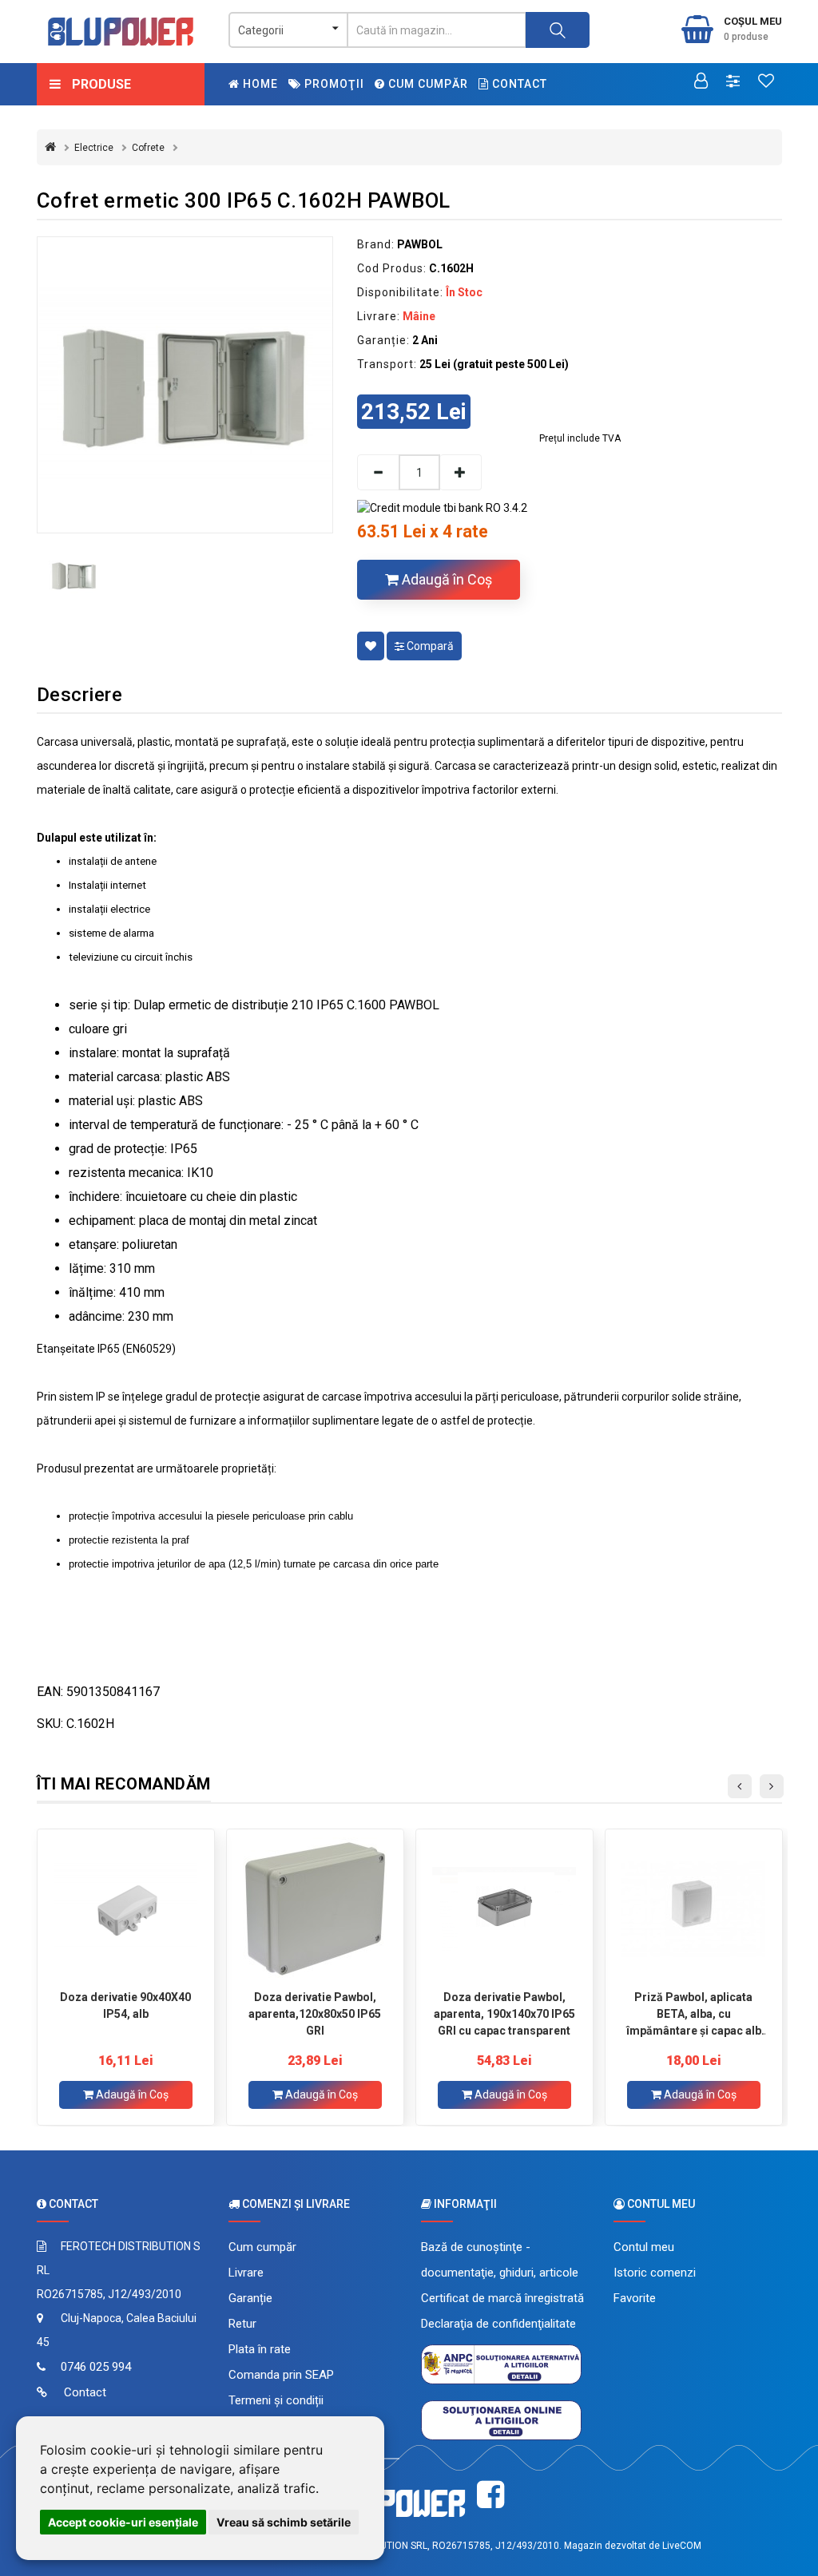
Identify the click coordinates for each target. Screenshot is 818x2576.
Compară (429, 646)
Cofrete (148, 148)
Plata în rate (260, 2349)
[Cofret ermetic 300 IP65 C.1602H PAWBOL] (185, 384)
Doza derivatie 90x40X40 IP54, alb (125, 2005)
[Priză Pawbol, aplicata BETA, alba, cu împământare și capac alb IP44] (694, 1909)
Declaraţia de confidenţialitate (498, 2324)
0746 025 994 (96, 2367)
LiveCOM (682, 2546)
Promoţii (333, 84)
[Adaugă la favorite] (371, 646)
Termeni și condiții (276, 2400)
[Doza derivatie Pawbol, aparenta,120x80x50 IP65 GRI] (315, 1909)
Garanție (250, 2298)
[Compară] (733, 82)
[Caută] (558, 30)
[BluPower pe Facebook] (490, 2495)
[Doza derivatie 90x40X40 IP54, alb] (126, 1909)
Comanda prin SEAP (281, 2375)
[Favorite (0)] (766, 82)
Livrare (246, 2273)
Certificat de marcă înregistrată (502, 2298)
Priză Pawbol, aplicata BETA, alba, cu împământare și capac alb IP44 (694, 2014)
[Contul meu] (701, 82)
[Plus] (461, 472)
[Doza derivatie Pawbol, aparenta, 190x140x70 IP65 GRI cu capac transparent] (504, 1909)
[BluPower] (121, 32)
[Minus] (378, 472)
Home (259, 84)
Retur (242, 2324)
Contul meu (644, 2247)
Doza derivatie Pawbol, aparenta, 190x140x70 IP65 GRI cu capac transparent (504, 2014)
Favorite (635, 2298)
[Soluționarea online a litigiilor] (501, 2419)
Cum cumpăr (427, 84)
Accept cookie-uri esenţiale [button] (123, 2522)
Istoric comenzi (655, 2273)
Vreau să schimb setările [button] (284, 2522)
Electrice (94, 148)
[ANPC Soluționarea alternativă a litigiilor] (501, 2364)
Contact (518, 84)
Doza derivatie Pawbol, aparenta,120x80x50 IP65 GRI (315, 2014)
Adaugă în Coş (445, 579)
